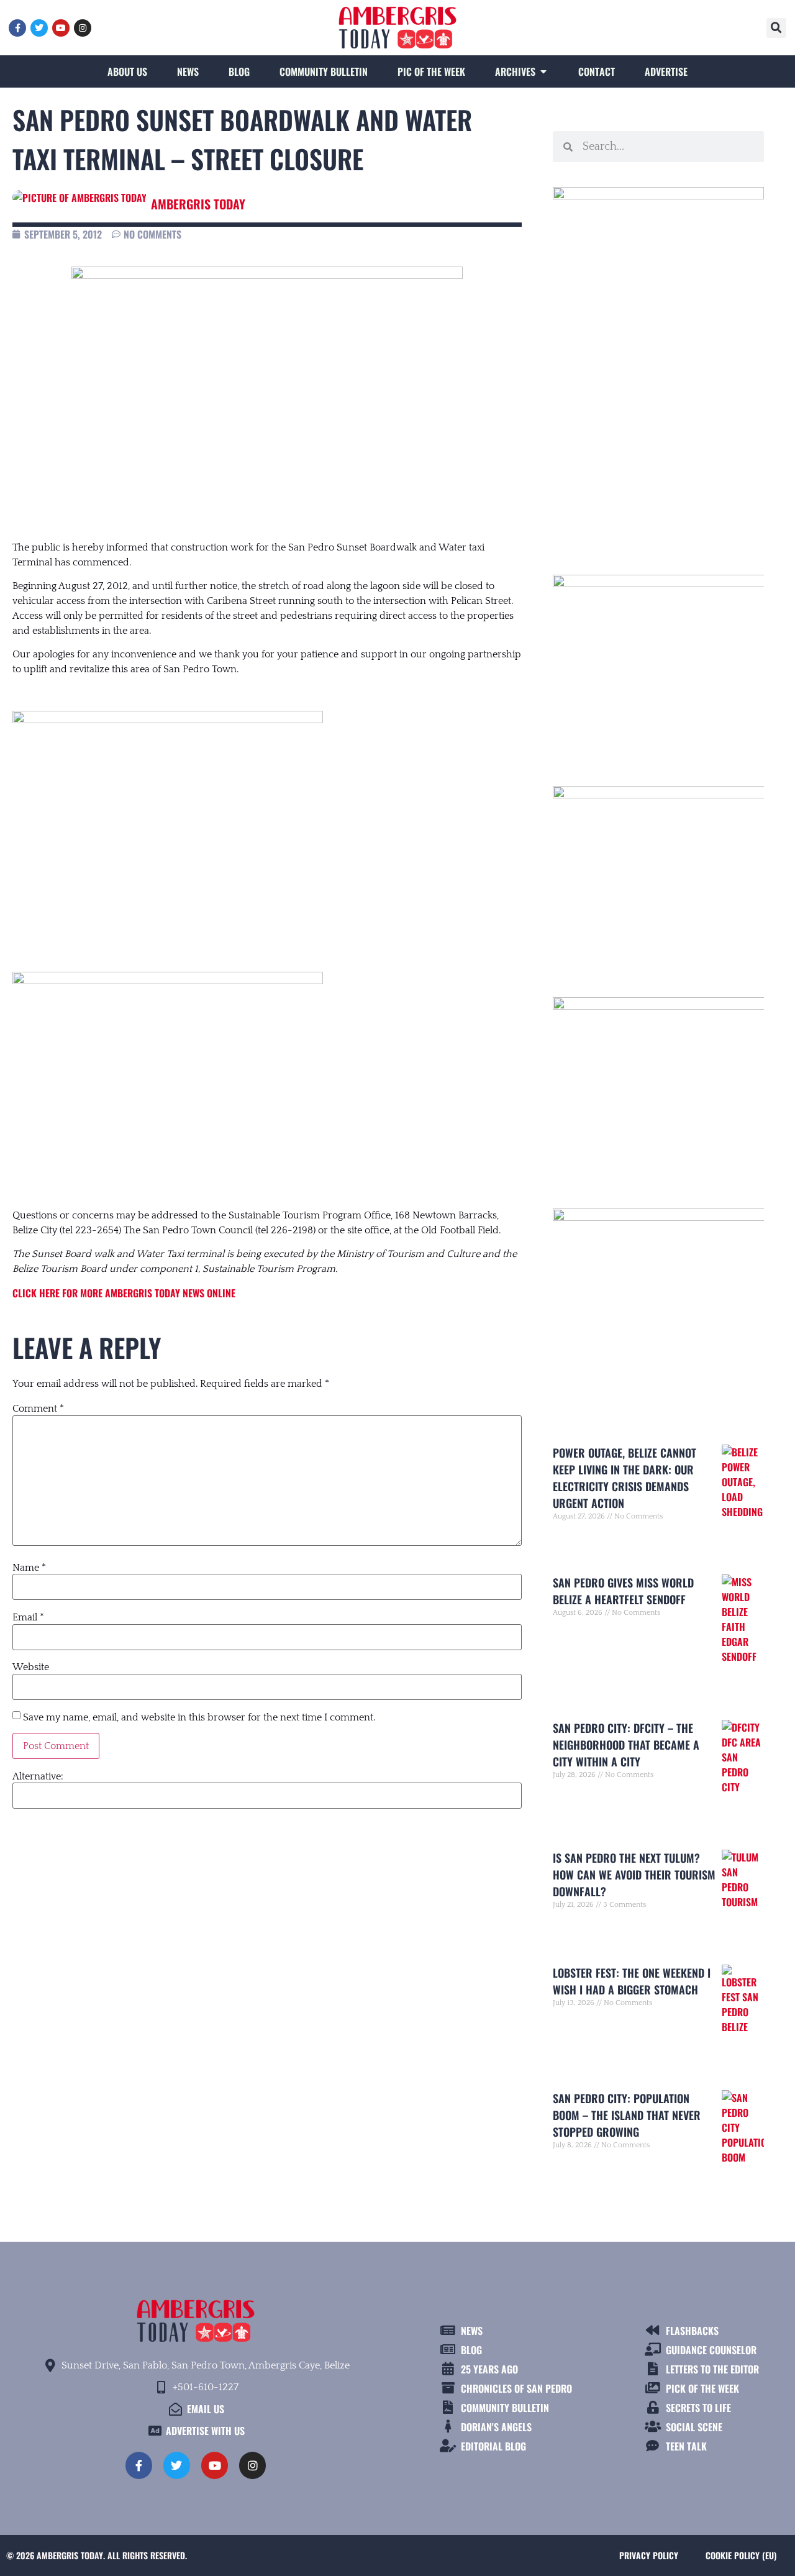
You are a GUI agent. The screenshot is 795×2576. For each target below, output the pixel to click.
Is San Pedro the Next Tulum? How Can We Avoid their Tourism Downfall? (634, 1875)
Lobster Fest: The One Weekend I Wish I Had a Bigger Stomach (632, 1981)
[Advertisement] (658, 438)
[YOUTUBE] (61, 28)
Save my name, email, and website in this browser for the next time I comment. (199, 1717)
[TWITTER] (39, 28)
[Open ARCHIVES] (543, 71)
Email (28, 1617)
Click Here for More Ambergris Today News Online (124, 1293)
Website (31, 1667)
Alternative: (38, 1776)
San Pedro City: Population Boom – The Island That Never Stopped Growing (627, 2115)
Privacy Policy (649, 2555)
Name (29, 1568)
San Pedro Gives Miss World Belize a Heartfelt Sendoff (623, 1591)
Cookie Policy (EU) (741, 2555)
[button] (776, 28)
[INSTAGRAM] (83, 28)
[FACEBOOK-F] (17, 28)
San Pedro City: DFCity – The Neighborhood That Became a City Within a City (626, 1745)
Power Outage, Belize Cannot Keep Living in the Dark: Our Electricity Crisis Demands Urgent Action (625, 1478)
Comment (38, 1409)
